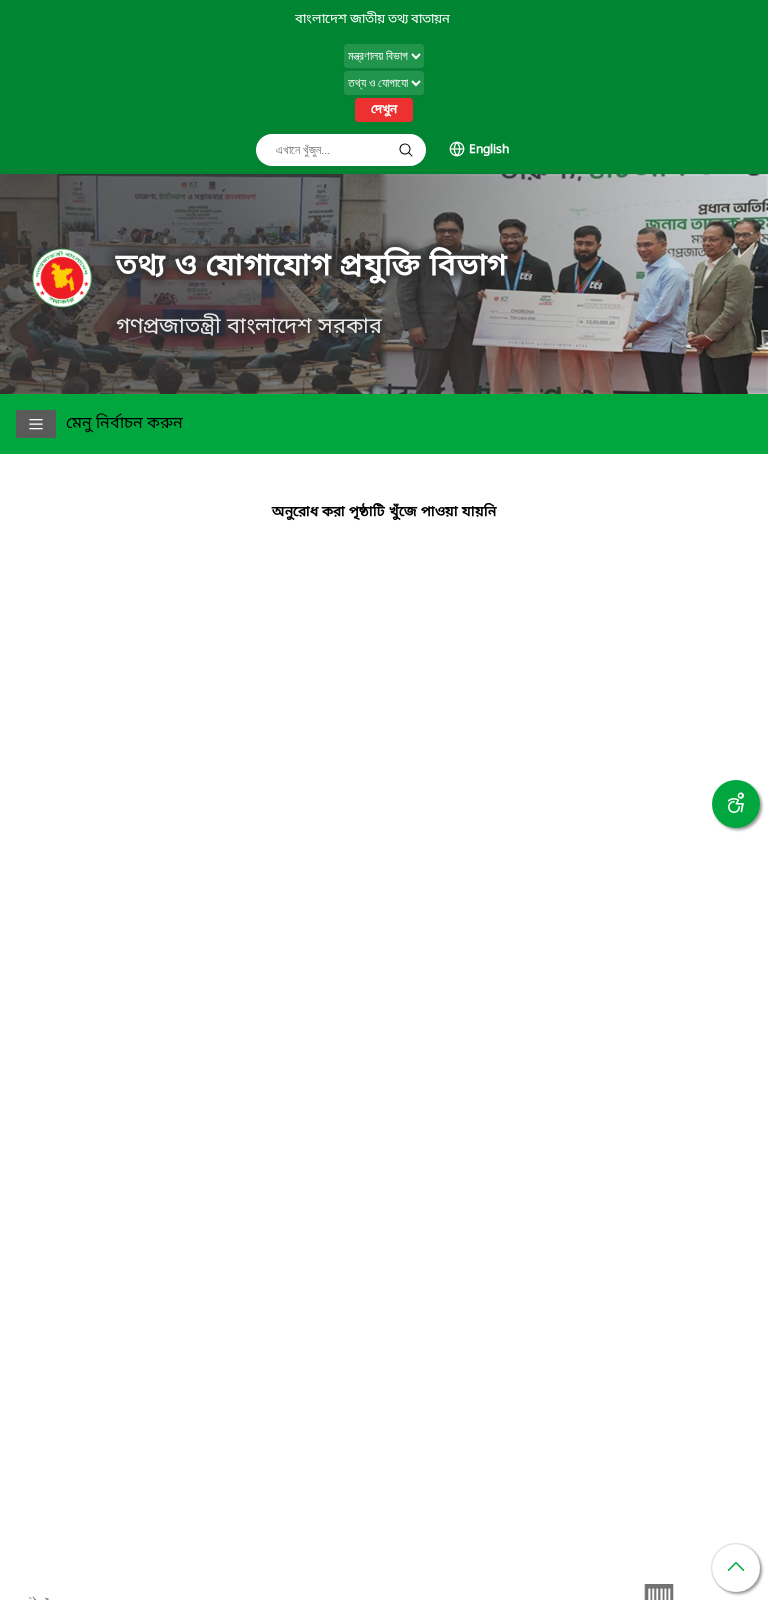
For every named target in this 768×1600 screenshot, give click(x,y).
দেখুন (384, 110)
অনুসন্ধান (406, 150)
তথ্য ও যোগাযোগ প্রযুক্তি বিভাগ (312, 267)
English (489, 150)
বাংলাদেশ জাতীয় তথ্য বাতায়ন (372, 19)
